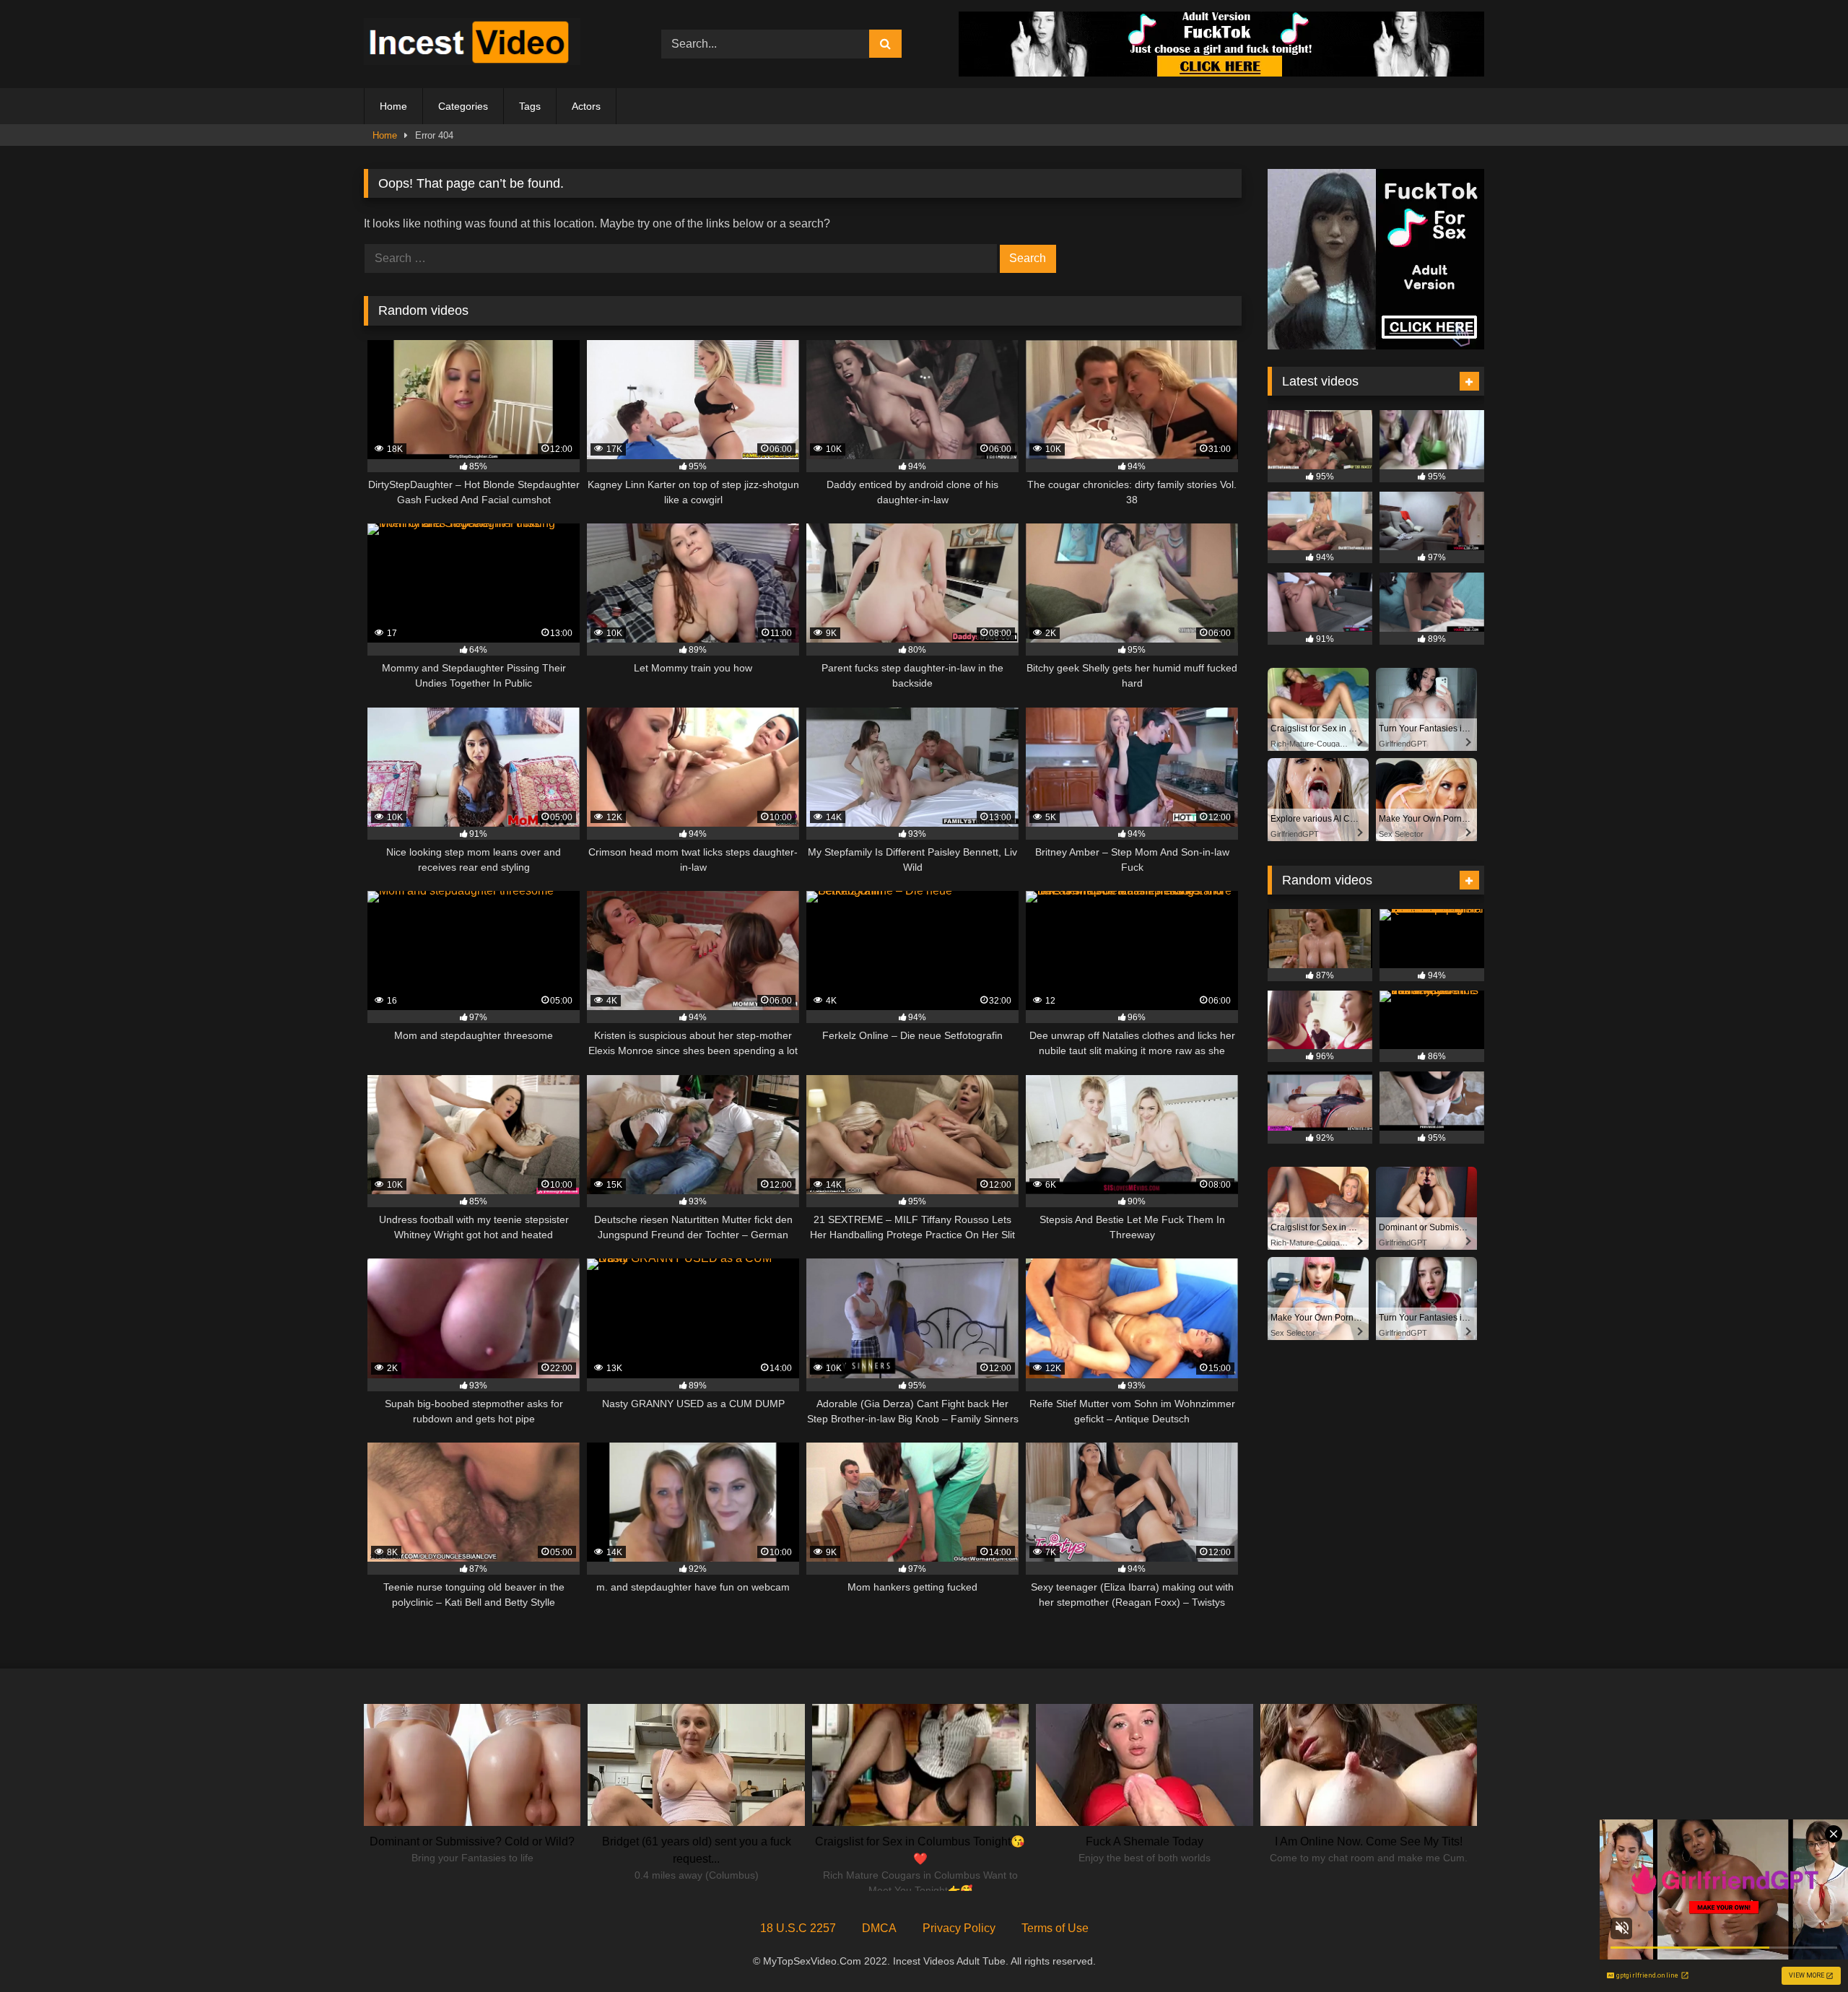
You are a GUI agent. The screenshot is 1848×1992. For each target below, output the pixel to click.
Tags (530, 106)
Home (393, 106)
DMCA (879, 1928)
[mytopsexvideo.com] (472, 44)
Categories (463, 106)
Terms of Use (1055, 1928)
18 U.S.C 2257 (798, 1928)
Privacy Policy (959, 1928)
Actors (586, 106)
